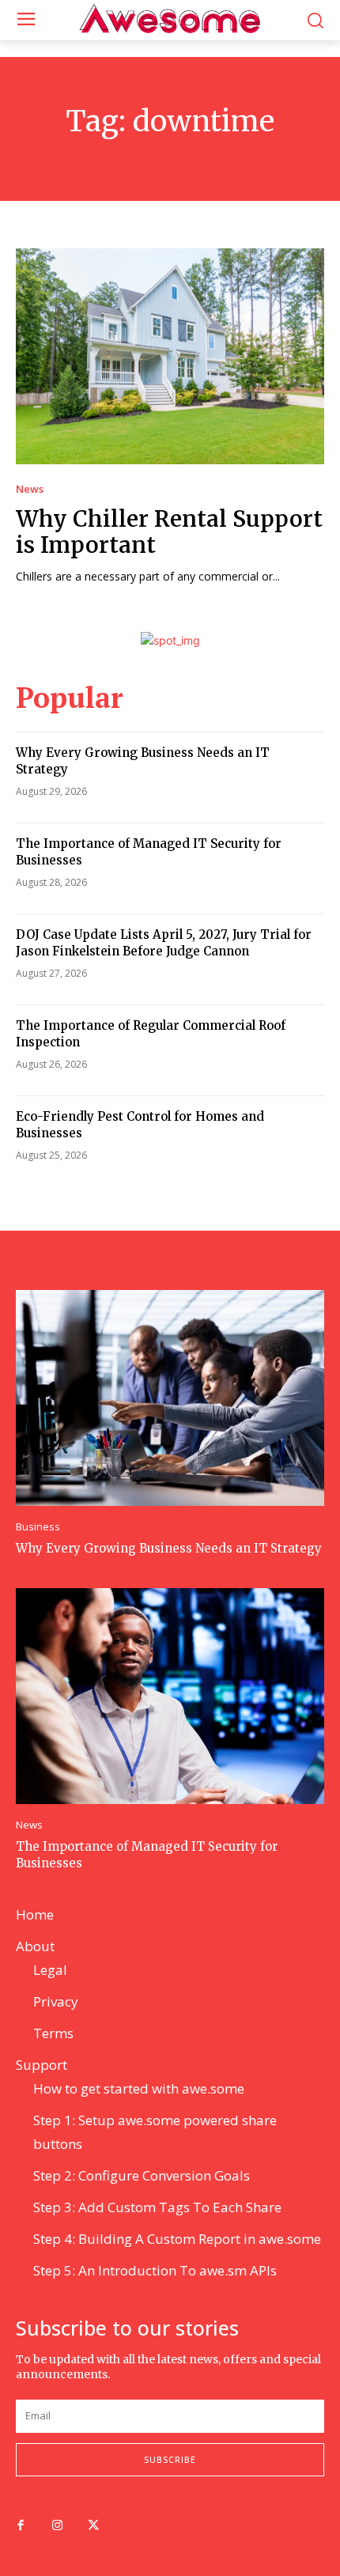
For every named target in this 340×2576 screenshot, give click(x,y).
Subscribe (170, 2459)
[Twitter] (93, 2526)
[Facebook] (21, 2526)
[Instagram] (57, 2526)
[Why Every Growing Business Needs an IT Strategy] (170, 1398)
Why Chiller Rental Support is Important (169, 532)
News (30, 489)
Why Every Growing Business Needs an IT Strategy (169, 1548)
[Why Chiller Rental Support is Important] (170, 356)
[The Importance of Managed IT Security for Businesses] (170, 1696)
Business (38, 1527)
